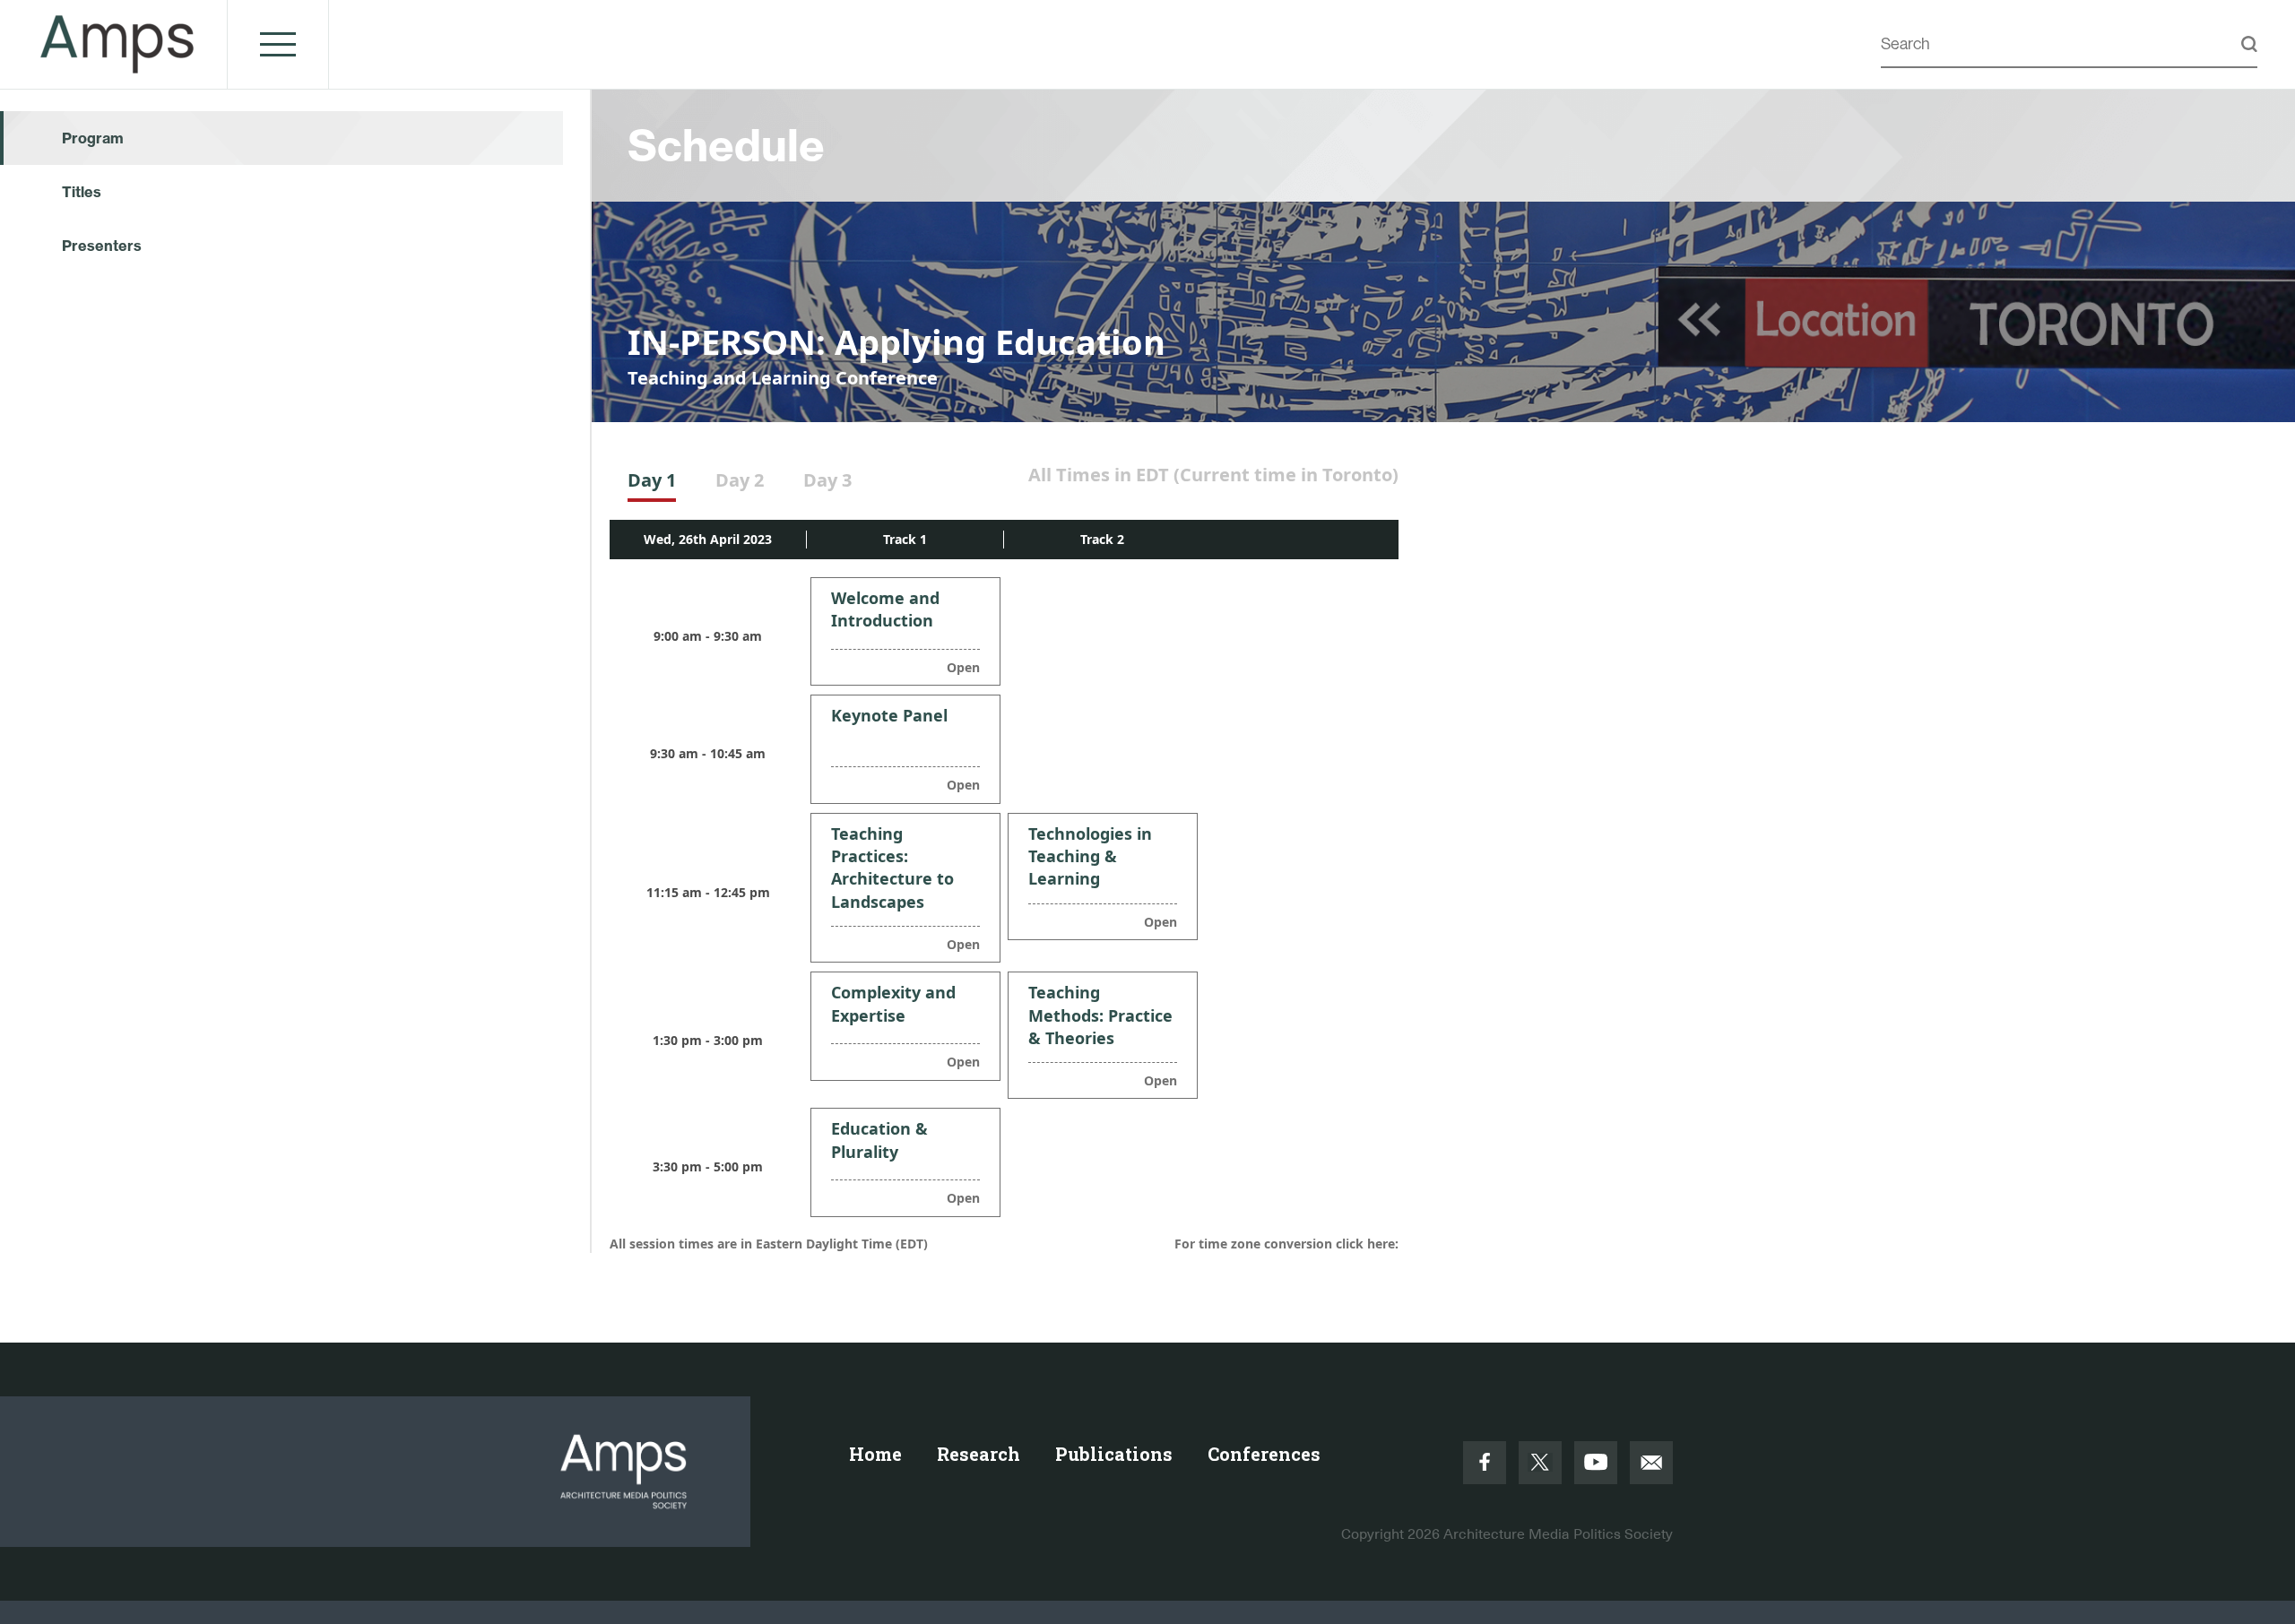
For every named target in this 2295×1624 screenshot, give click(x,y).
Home (875, 1454)
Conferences (1264, 1454)
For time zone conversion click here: (1286, 1244)
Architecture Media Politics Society (1558, 1534)
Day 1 (652, 480)
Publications (1114, 1454)
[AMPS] (118, 64)
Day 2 (740, 480)
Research (979, 1454)
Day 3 (827, 480)
